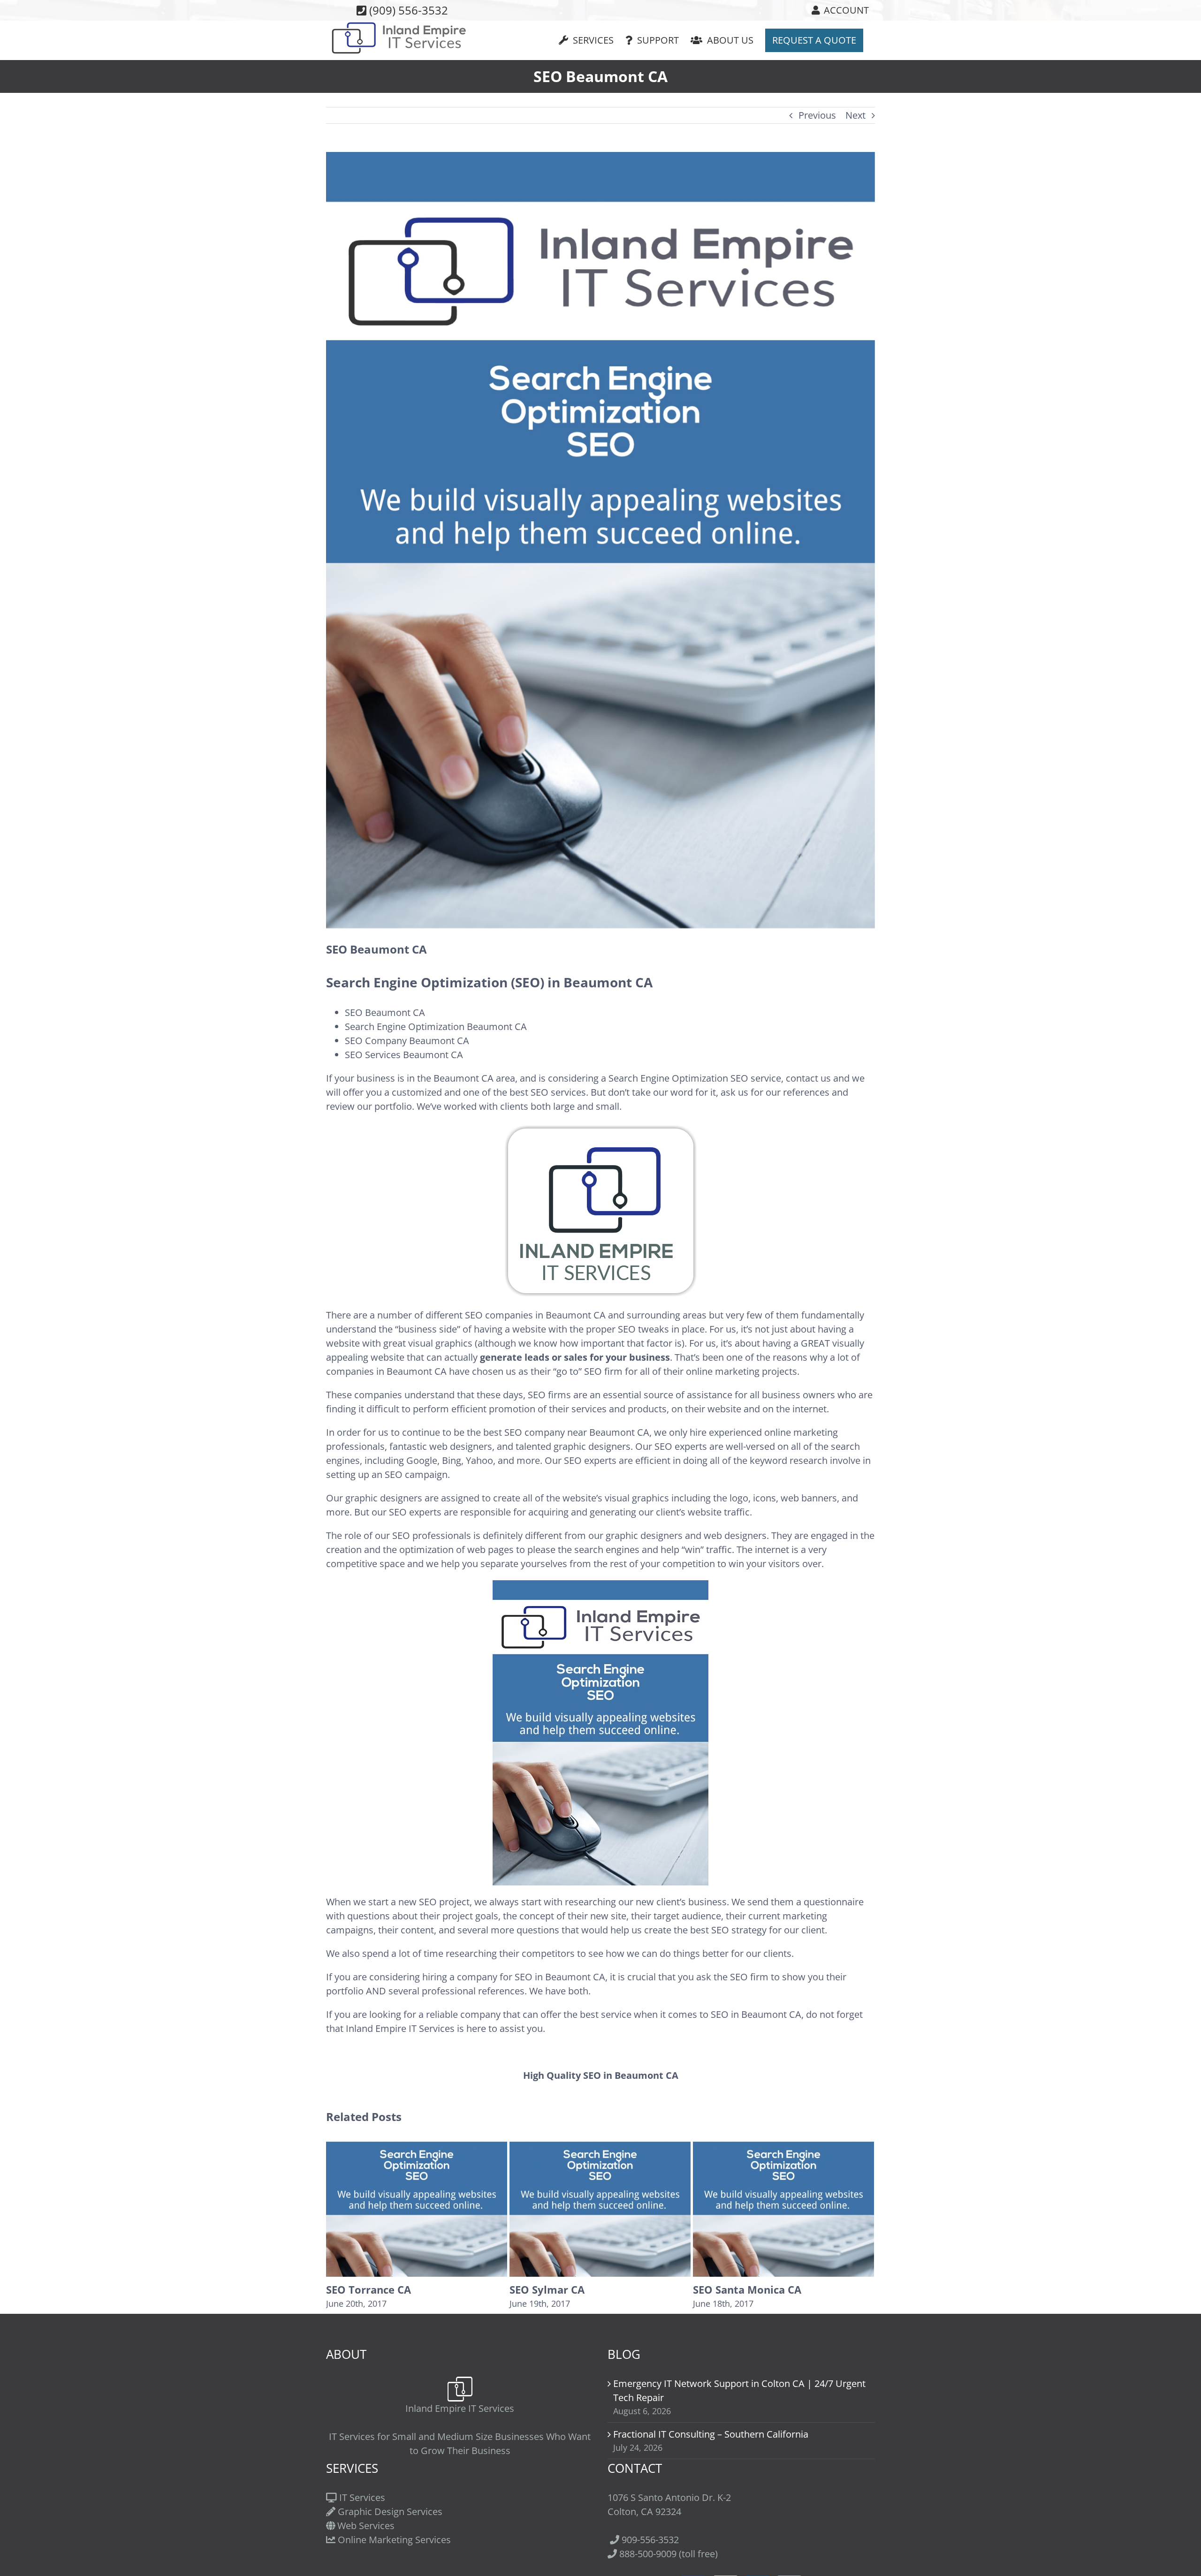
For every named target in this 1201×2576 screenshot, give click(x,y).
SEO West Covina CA (744, 2289)
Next (855, 115)
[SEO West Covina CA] (783, 2207)
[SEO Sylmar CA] (417, 2207)
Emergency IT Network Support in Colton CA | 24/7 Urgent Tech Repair (739, 2390)
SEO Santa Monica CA (564, 2289)
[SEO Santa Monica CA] (600, 2207)
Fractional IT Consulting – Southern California (711, 2434)
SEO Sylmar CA (364, 2289)
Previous (817, 115)
